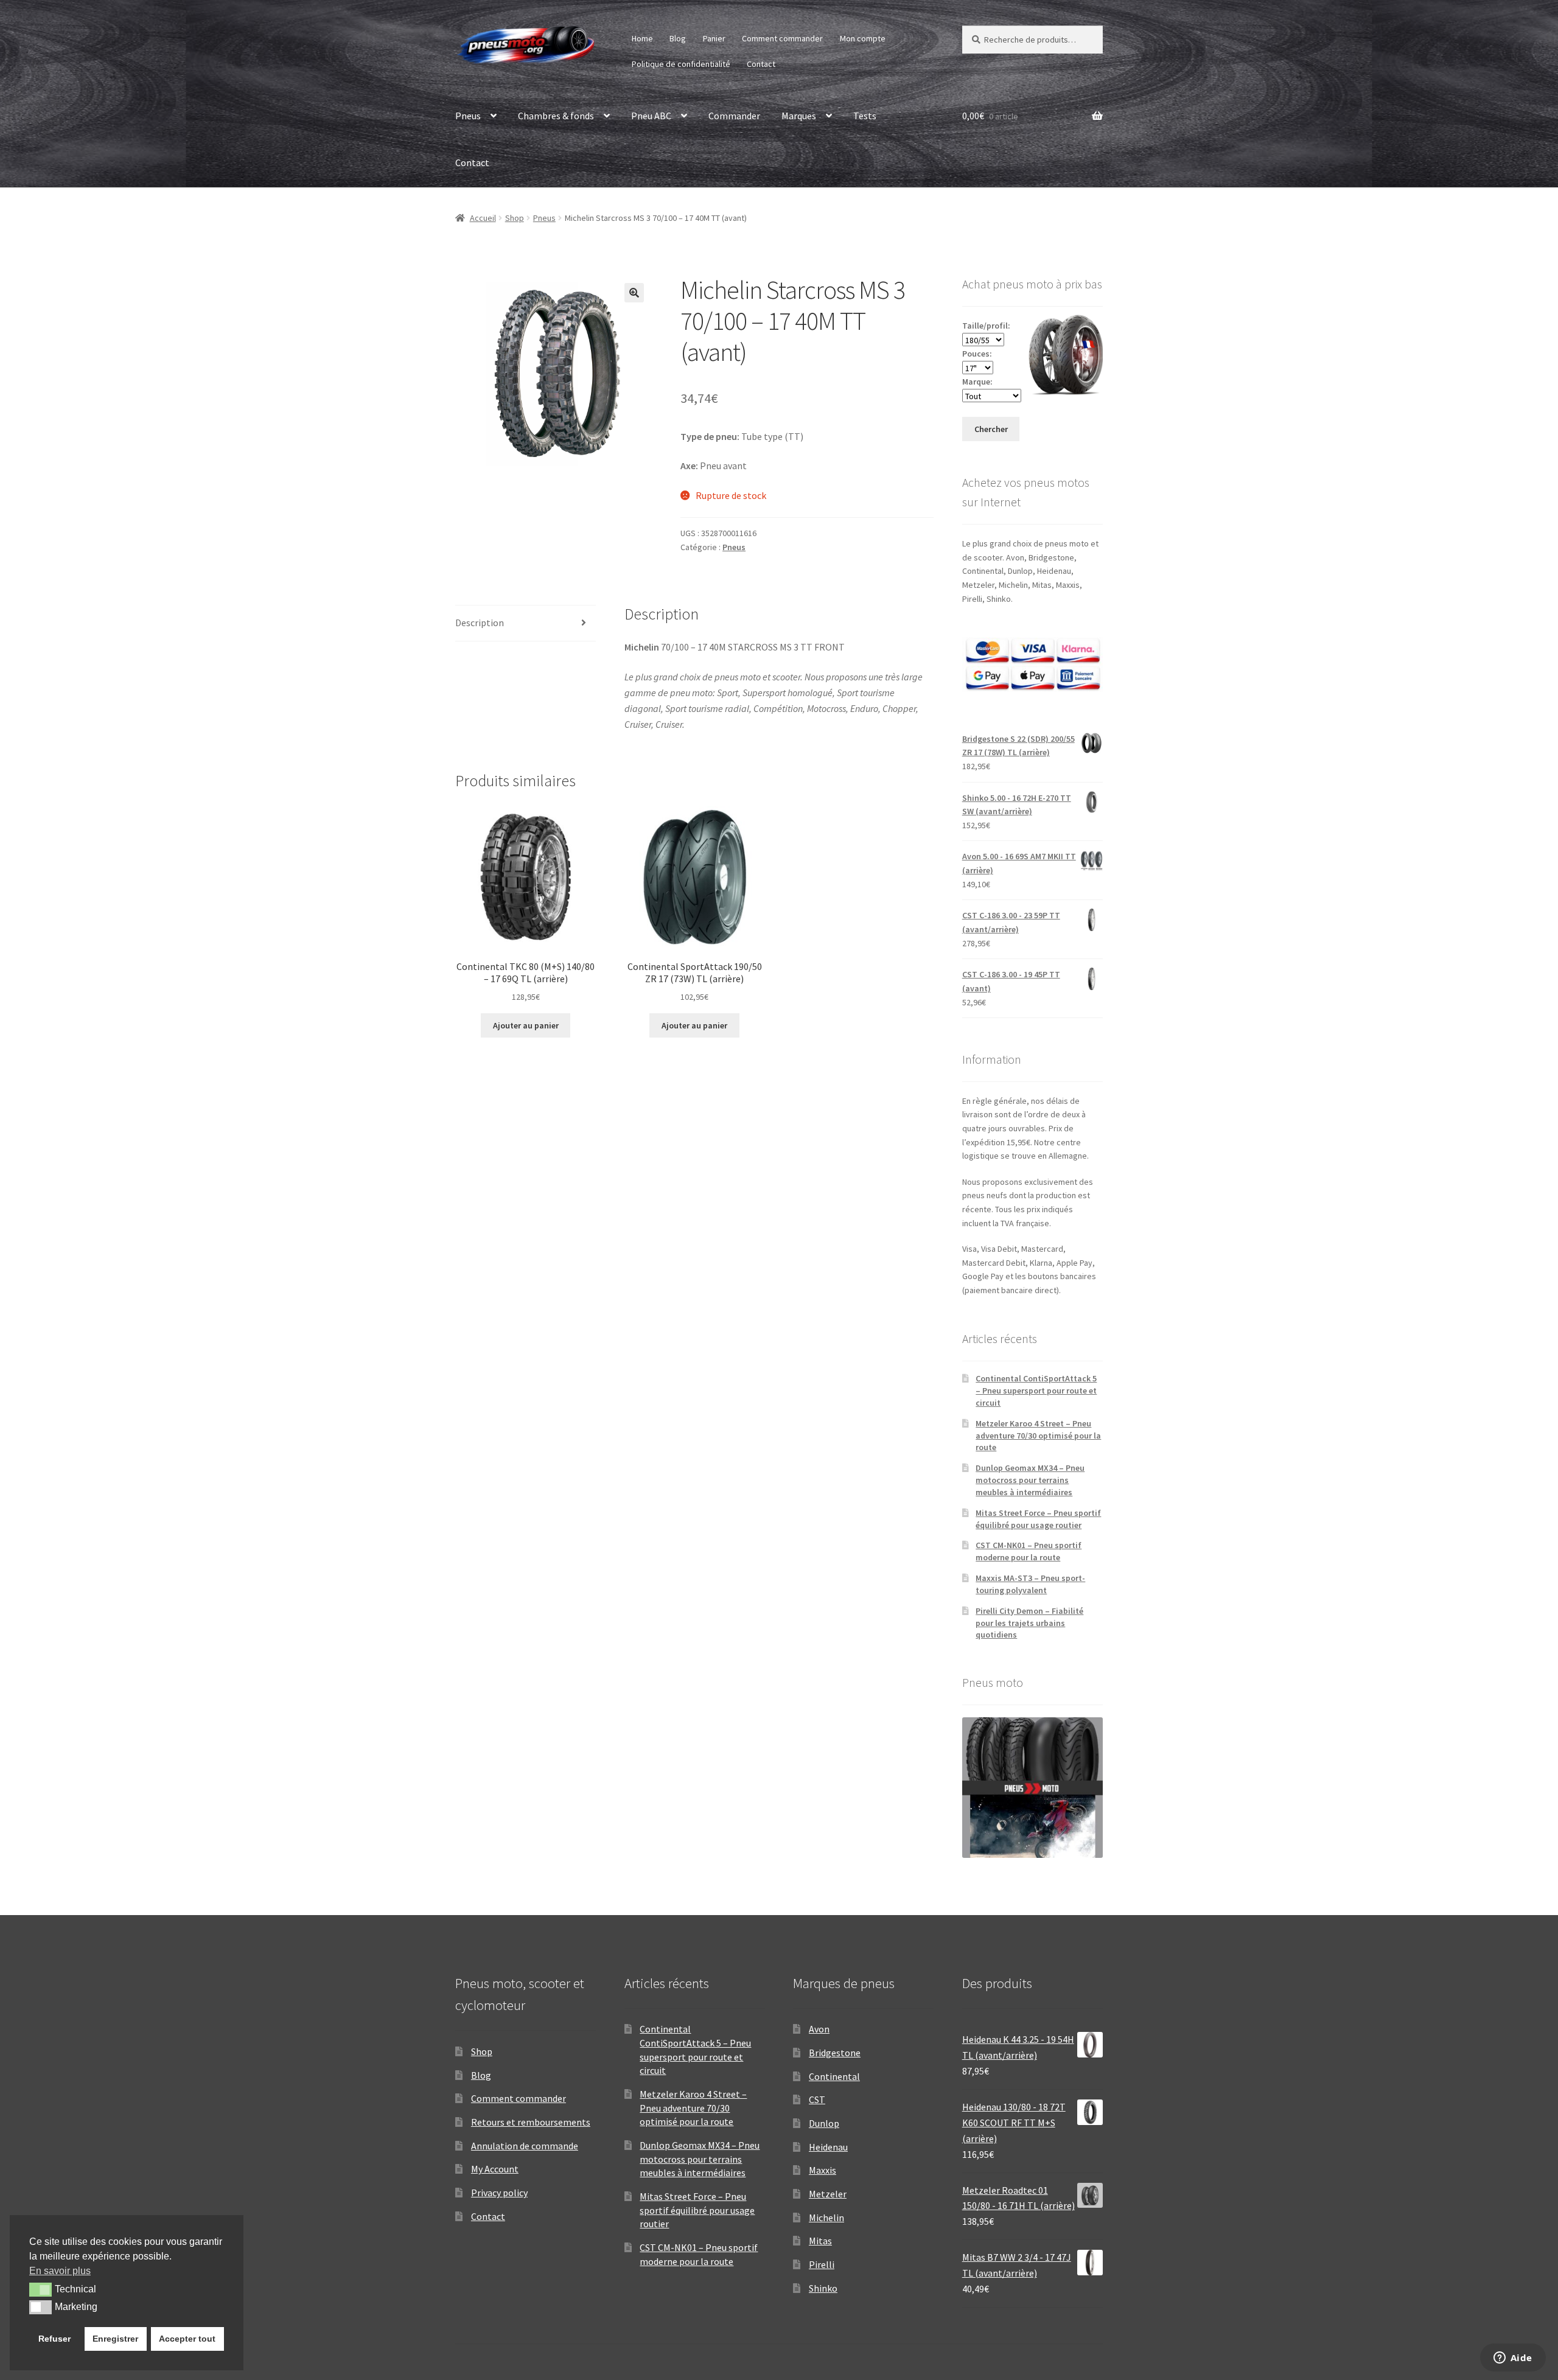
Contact (761, 64)
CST (817, 2099)
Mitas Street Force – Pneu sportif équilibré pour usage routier (1038, 1519)
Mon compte (863, 38)
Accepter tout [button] (187, 2339)
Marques (799, 116)
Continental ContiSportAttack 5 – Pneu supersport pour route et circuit (1036, 1391)
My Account (495, 2169)
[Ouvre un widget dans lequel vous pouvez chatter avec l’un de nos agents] (1513, 2359)
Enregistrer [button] (115, 2339)
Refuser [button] (54, 2339)
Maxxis (823, 2170)
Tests (865, 116)
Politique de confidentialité (681, 64)
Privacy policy (499, 2193)
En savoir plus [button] (60, 2271)
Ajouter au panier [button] (526, 1025)
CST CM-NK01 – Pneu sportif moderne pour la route (1029, 1551)
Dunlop (824, 2123)
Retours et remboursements (531, 2122)
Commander (734, 116)
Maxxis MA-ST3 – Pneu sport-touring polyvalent (1030, 1584)
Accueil (483, 218)
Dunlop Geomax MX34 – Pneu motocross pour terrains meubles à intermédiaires (1030, 1480)
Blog (678, 38)
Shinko (823, 2288)
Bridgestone (835, 2053)
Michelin (826, 2218)
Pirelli (822, 2264)
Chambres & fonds (556, 116)
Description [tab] (480, 623)
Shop (515, 218)
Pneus (468, 116)
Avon (819, 2029)
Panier (714, 38)
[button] (634, 293)
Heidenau (828, 2147)
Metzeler (828, 2194)
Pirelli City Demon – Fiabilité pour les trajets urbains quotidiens (1029, 1623)
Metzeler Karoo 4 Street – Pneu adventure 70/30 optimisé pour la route (1038, 1436)
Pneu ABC (651, 116)
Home (642, 38)
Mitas (820, 2241)
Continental (834, 2076)
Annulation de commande (525, 2146)
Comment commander (782, 38)
